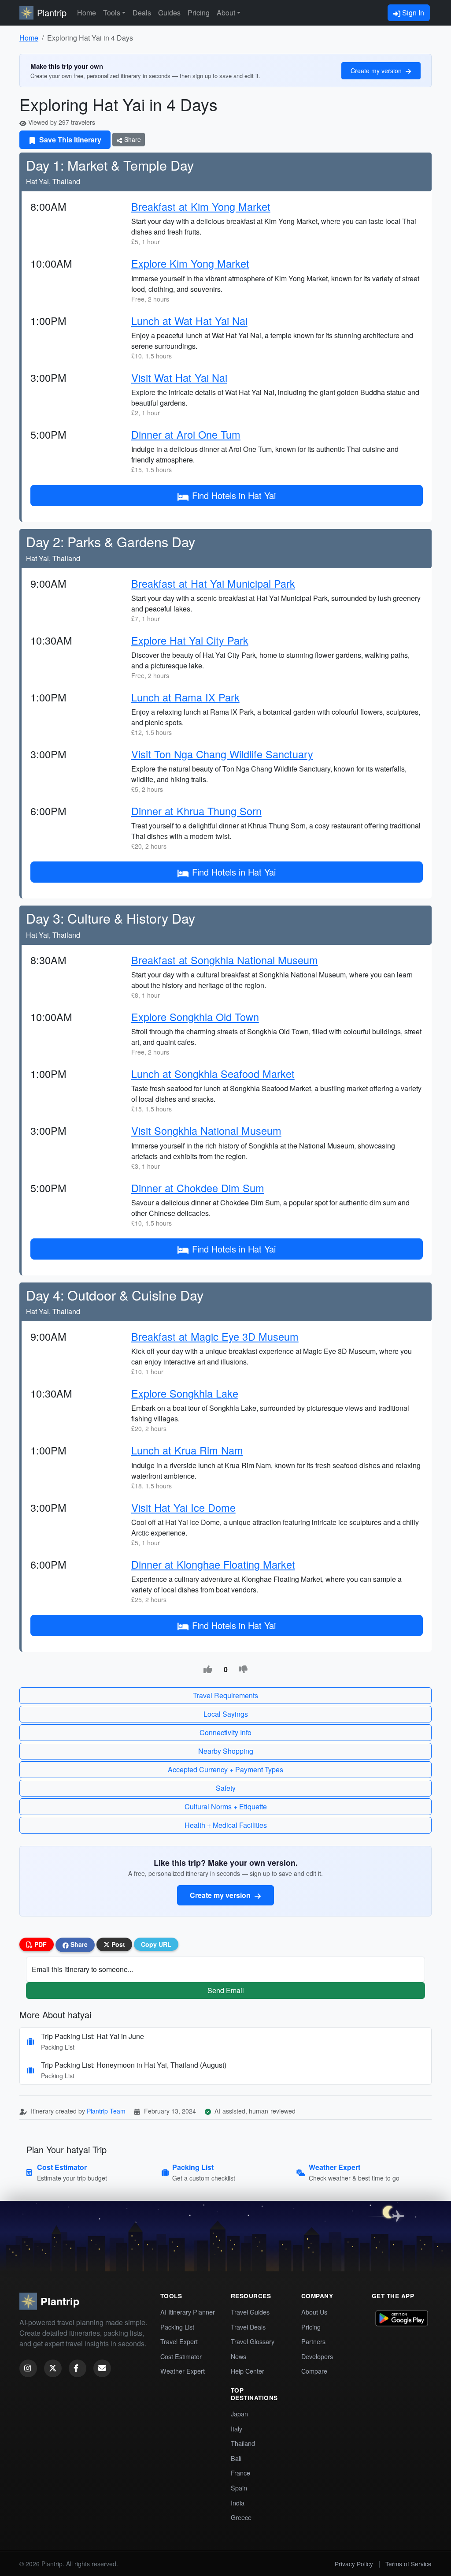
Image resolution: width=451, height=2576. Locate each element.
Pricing (199, 13)
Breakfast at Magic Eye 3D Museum (215, 1336)
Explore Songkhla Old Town (195, 1017)
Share (132, 139)
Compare (314, 2371)
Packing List (177, 2327)
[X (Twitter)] (53, 2368)
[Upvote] (208, 1670)
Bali (236, 2458)
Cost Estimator (181, 2356)
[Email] (102, 2368)
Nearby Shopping (226, 1751)
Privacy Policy (354, 2564)
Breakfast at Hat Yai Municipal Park (213, 583)
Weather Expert (183, 2371)
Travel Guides (250, 2312)
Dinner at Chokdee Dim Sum (198, 1188)
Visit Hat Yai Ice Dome (183, 1507)
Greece (241, 2517)
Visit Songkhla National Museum (206, 1130)
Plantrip (52, 13)
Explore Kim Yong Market (190, 263)
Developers (317, 2356)
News (238, 2356)
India (238, 2503)
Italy (237, 2429)
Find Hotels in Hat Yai (234, 495)
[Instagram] (28, 2368)
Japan (239, 2414)
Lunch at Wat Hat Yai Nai (189, 321)
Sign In (412, 13)
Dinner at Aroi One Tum (186, 434)
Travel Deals (248, 2327)
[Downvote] (243, 1670)
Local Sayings (226, 1714)
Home (87, 13)
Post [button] (117, 1944)
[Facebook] (78, 2368)
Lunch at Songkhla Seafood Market (213, 1074)
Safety (226, 1788)
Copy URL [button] (156, 1944)
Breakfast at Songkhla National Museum (225, 960)
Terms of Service (408, 2564)
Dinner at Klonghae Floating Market (213, 1564)
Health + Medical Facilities (226, 1825)
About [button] (226, 13)
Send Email (226, 1990)
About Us (314, 2312)
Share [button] (78, 1944)
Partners (313, 2341)
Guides (169, 13)
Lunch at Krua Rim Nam (187, 1450)
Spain (239, 2488)
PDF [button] (40, 1944)
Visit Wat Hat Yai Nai (179, 377)
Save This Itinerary (69, 140)
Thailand (243, 2443)
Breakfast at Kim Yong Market (201, 206)
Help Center (248, 2371)
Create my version (377, 71)
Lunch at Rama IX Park (185, 697)
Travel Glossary (253, 2341)
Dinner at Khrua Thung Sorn (196, 811)
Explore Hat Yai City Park (190, 640)
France (240, 2473)
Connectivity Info (225, 1732)
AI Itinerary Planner (188, 2312)
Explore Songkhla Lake (185, 1393)
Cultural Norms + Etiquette (226, 1806)
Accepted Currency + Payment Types (225, 1769)
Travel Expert (179, 2341)
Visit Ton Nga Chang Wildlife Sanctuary (222, 754)
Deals (142, 13)
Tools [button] (112, 13)
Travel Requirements (225, 1695)
